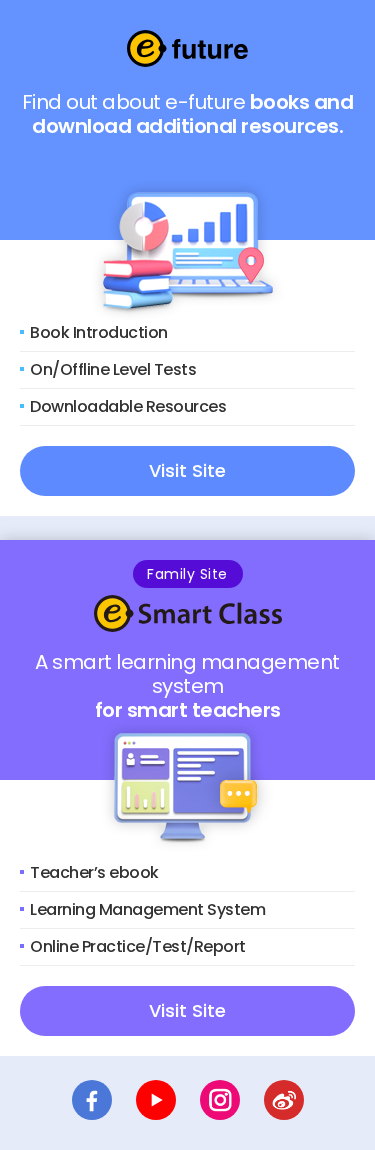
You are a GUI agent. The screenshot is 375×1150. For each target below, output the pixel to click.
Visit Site (187, 470)
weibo (284, 1100)
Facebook (92, 1100)
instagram (220, 1100)
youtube (156, 1100)
